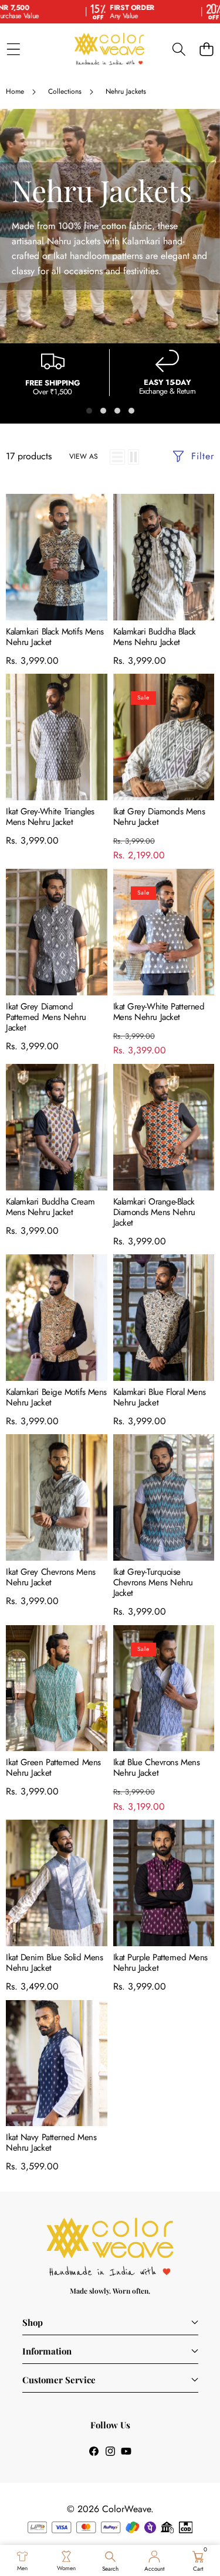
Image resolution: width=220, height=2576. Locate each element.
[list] (117, 457)
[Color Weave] (109, 49)
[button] (206, 49)
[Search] (179, 49)
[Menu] (13, 49)
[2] (133, 457)
